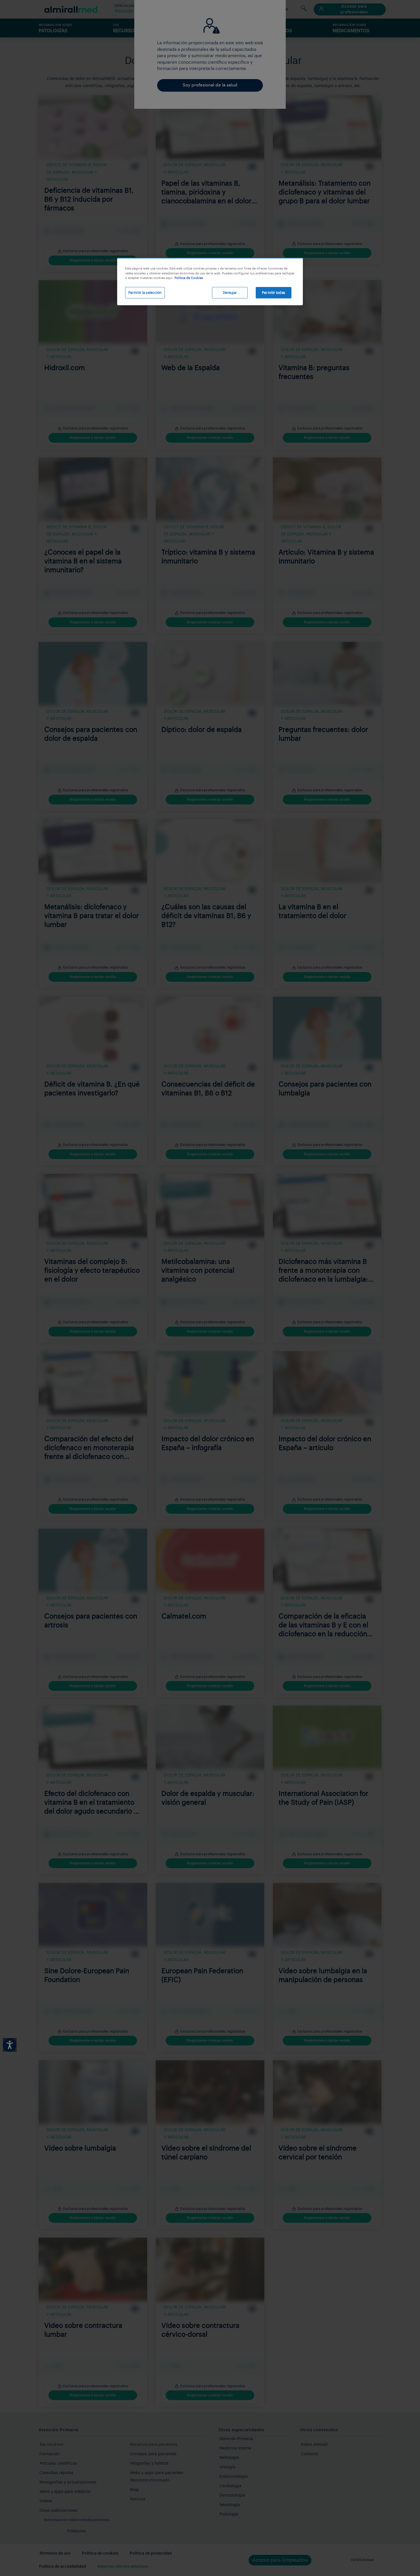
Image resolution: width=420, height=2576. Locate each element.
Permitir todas (274, 293)
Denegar (230, 293)
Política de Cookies (189, 278)
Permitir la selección (145, 293)
